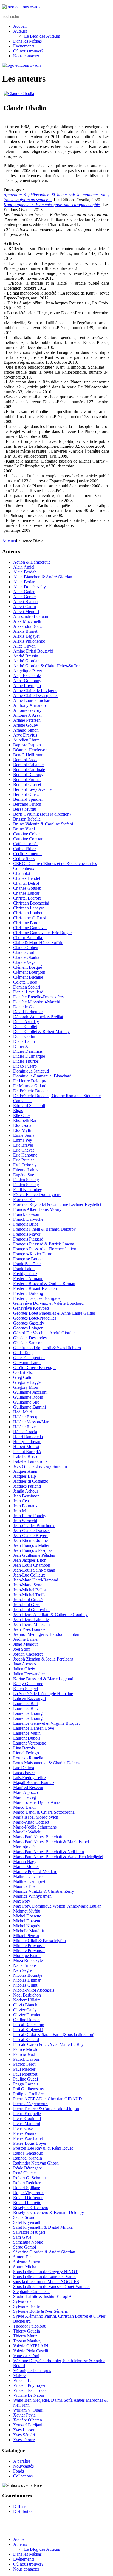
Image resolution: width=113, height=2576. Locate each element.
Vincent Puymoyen (30, 2385)
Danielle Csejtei (27, 1007)
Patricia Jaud (24, 2054)
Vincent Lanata (26, 2380)
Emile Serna (24, 1135)
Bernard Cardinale (29, 770)
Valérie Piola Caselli (31, 2351)
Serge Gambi (25, 2247)
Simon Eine (23, 2257)
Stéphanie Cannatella (31, 2291)
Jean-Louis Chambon (32, 1565)
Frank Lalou (24, 1269)
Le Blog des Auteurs (42, 36)
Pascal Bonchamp (29, 2025)
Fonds (19, 2471)
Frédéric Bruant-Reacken (35, 1288)
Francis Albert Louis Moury (37, 1209)
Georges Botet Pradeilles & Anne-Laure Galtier (54, 1313)
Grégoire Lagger (28, 1382)
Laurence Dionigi (28, 1713)
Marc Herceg (25, 1797)
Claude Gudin (25, 952)
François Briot (26, 1224)
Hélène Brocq (25, 1417)
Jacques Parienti (27, 1486)
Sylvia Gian (23, 2301)
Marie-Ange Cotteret (31, 1822)
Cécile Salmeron (27, 854)
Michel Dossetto (27, 1916)
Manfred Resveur (28, 1787)
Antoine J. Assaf (27, 715)
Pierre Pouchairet (28, 2138)
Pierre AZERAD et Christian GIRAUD (48, 2099)
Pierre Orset (23, 2128)
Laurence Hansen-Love (34, 1728)
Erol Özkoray (25, 1165)
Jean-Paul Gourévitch (32, 1610)
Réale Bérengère (28, 2168)
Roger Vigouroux (28, 2193)
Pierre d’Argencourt (30, 2104)
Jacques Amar (25, 1471)
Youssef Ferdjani (28, 2425)
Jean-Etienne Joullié (30, 1540)
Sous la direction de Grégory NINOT (46, 2272)
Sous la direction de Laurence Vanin (44, 2277)
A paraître (22, 2461)
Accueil (20, 26)
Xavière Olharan (28, 2420)
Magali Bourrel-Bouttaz (34, 1783)
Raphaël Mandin (28, 2158)
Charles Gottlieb (27, 888)
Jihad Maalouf (26, 1644)
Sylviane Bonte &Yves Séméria (40, 2311)
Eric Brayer (23, 1145)
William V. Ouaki (28, 2410)
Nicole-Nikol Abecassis (34, 1990)
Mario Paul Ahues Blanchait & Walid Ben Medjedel (58, 1857)
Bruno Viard (24, 829)
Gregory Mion (26, 1387)
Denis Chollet (25, 1027)
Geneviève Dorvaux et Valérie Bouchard (48, 1303)
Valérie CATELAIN (31, 2346)
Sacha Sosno (24, 2217)
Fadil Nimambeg (28, 1190)
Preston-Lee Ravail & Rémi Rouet (43, 2148)
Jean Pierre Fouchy (30, 1516)
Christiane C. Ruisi (30, 918)
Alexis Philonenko (29, 641)
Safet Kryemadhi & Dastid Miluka (43, 2227)
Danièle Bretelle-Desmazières (39, 997)
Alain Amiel (24, 567)
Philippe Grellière (28, 2094)
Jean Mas (21, 1511)
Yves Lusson (24, 2430)
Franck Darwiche (28, 1219)
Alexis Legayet (26, 636)
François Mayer (27, 1234)
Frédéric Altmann (28, 1279)
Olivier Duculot (27, 2015)
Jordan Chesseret (28, 1654)
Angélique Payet (28, 671)
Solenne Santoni (27, 2262)
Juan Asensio (25, 1664)
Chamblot (22, 873)
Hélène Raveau (26, 1427)
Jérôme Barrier (26, 1639)
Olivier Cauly (25, 2010)
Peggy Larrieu (26, 2084)
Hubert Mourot (26, 1447)
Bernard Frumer (27, 779)
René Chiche (24, 2173)
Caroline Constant (29, 839)
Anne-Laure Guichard (32, 700)
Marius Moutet (26, 1867)
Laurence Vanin (27, 1733)
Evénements (24, 46)
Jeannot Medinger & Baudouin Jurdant (47, 1634)
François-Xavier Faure (33, 1254)
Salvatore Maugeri (29, 2232)
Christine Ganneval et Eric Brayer (43, 933)
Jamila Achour (26, 1491)
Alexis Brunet (25, 631)
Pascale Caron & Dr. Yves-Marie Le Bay (48, 2044)
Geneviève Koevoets (31, 1308)
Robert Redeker (27, 2183)
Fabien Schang (26, 1180)
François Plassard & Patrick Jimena (44, 1244)
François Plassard (28, 1239)
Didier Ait (22, 1046)
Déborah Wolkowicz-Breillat (38, 1017)
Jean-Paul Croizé (28, 1600)
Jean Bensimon (26, 1496)
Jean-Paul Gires (27, 1605)
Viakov (19, 2375)
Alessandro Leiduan (31, 616)
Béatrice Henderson (30, 750)
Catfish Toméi (25, 844)
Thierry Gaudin (27, 2331)
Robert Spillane (27, 2188)
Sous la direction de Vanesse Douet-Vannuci (51, 2287)
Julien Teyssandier (29, 1674)
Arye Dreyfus (25, 735)
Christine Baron (27, 923)
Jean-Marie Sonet (28, 1585)
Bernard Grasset (27, 784)
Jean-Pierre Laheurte (31, 1619)
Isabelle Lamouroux (30, 1461)
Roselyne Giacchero (31, 2207)
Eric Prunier (24, 1160)
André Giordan (26, 661)
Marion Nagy (25, 1862)
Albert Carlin (25, 607)
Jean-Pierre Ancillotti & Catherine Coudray (50, 1615)
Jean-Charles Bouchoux (34, 1526)
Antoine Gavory (27, 710)
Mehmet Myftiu (27, 1911)
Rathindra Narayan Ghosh (36, 2163)
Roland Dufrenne (28, 2198)
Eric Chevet (23, 1150)
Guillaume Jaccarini (30, 1392)
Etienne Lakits (26, 1170)
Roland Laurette (27, 2203)
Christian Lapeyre (29, 908)
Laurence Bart (26, 1703)
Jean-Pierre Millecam (31, 1624)
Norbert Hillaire (27, 2000)
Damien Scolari (27, 987)
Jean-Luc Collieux (29, 1575)
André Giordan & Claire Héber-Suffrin (47, 666)
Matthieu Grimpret (29, 1881)
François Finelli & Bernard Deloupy (44, 1229)
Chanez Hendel (27, 878)
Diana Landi (24, 1041)
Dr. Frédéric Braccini (31, 1091)
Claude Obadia (26, 957)
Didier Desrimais (28, 1051)
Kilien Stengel (26, 1689)
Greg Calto (23, 1377)
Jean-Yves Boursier (30, 1629)
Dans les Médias (27, 41)
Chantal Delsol (26, 883)
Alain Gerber (25, 597)
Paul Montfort (25, 2074)
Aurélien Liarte (26, 740)
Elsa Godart (23, 1125)
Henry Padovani (27, 1442)
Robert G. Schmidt (29, 2178)
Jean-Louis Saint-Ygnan (34, 1570)
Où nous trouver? (28, 51)
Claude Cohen (26, 947)
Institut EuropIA (27, 1451)
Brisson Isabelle (27, 819)
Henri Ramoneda (28, 1437)
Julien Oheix (24, 1669)
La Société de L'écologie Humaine (43, 1694)
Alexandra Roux (28, 626)
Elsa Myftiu (23, 1130)
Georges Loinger (28, 1328)
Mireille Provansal (29, 1946)
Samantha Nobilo (28, 2242)
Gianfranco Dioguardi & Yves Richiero (47, 1348)
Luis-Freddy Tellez (30, 1778)
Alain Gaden (24, 592)
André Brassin (26, 656)
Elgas (18, 1111)
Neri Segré (22, 1970)
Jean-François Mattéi (31, 1545)
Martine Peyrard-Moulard (35, 1871)
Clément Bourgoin (29, 972)
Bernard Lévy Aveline (32, 789)
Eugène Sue (24, 1175)
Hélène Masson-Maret (32, 1422)
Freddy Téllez (25, 1274)
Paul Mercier (24, 2069)
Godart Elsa (23, 1372)
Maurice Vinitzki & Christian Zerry (44, 1891)
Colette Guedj (25, 982)
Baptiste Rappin (27, 745)
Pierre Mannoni (27, 2123)
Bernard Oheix (26, 794)
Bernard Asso (25, 760)
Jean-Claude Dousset (31, 1531)
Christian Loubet (28, 913)
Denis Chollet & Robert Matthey (41, 1031)
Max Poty (22, 1901)
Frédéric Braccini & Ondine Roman (44, 1283)
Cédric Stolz (24, 859)
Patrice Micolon (27, 2049)
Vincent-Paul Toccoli (31, 2390)
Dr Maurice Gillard (30, 1086)
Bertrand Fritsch (27, 804)
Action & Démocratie (32, 562)
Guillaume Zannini (29, 1407)
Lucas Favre (24, 1773)
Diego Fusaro (25, 1066)
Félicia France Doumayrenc (37, 1195)
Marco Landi (24, 1807)
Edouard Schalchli (29, 1106)
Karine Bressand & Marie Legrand (43, 1679)
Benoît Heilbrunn (28, 755)
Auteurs (20, 31)
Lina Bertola (24, 1748)
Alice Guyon (24, 646)
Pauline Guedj (26, 2079)
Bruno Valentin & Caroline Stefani (43, 824)
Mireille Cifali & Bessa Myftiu (39, 1941)
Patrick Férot (24, 2064)
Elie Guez (22, 1115)
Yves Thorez (24, 2440)
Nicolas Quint (25, 1985)
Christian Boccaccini (31, 903)
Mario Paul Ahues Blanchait (38, 1837)
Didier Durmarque (29, 1056)
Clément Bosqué (28, 967)
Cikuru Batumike (28, 938)
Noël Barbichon (27, 1995)
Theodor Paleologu (30, 2326)
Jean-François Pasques (33, 1550)
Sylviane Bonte (26, 2306)
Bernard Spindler (28, 799)
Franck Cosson (26, 1214)
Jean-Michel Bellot (29, 1590)
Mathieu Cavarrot (28, 1876)
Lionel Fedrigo (26, 1753)
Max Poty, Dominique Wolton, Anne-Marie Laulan (57, 1906)
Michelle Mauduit (29, 1931)
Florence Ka (24, 1199)
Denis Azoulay (26, 1022)
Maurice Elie (24, 1886)
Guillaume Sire (26, 1402)
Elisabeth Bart (25, 1120)
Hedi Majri (23, 1412)
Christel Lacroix (27, 898)
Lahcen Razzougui (29, 1699)
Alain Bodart (24, 582)
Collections (23, 2476)
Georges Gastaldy (29, 1323)
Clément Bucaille (28, 977)
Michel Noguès (26, 1926)
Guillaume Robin (28, 1397)
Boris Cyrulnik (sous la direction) (42, 814)
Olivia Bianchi (26, 2005)
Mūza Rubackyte (28, 1960)
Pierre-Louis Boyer (30, 2143)
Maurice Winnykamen (32, 1896)
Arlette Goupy (26, 725)
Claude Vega (24, 962)
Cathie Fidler (24, 849)
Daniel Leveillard (28, 992)
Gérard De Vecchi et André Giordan (44, 1333)
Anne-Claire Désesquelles (36, 695)
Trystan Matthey (27, 2341)
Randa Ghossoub (28, 2153)
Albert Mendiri (26, 611)
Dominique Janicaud (31, 1071)
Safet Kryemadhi (28, 2222)
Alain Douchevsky (29, 587)
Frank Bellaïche (27, 1264)
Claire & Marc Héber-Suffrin (38, 943)
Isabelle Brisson (27, 1456)
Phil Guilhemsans (28, 2089)
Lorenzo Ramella (28, 1758)
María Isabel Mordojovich (36, 1817)
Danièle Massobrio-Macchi (37, 1002)
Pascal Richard (26, 2039)
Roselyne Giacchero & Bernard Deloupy (49, 2212)
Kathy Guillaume (28, 1684)
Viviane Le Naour (29, 2395)
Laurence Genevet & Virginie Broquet (46, 1723)
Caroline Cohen (27, 834)
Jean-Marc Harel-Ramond (36, 1580)
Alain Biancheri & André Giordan (43, 577)
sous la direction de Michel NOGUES (46, 2282)
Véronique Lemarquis (32, 2371)
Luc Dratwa (24, 1768)
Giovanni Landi (27, 1363)
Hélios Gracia (25, 1432)
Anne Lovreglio (27, 686)
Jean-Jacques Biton (30, 1560)
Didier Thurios (26, 1061)
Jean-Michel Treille (30, 1595)
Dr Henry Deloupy (30, 1081)
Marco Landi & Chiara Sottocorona (44, 1812)
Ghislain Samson (28, 1343)
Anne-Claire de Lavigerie (35, 691)
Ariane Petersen (27, 720)
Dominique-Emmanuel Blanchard (42, 1076)
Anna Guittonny (27, 681)
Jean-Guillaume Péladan (34, 1555)
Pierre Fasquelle (27, 2114)
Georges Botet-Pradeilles (35, 1318)
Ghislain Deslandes (30, 1338)
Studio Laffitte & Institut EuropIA (43, 2296)
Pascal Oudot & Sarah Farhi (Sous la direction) (54, 2035)
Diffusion (21, 2506)
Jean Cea (21, 1501)
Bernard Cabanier (29, 765)
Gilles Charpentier (29, 1358)
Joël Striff (22, 1649)
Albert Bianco (25, 602)
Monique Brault (27, 1955)
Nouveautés (23, 2466)
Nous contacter (26, 56)
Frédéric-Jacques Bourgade (37, 1298)
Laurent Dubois (27, 1738)
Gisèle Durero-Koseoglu (34, 1367)
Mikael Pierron (26, 1936)
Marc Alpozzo (26, 1792)
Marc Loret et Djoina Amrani (38, 1802)
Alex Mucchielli (27, 621)
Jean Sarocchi (25, 1521)
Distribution (23, 2511)
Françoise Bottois (28, 1259)
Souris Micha (25, 2267)
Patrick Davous (26, 2059)
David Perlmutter (28, 1012)
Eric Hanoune (25, 1155)
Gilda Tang (23, 1353)
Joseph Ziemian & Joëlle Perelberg (43, 1659)
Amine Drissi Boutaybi (33, 651)
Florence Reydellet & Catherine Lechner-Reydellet (57, 1204)
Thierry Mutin (25, 2336)
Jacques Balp (25, 1476)
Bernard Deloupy (28, 775)
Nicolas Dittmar (27, 1980)
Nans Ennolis (25, 1965)
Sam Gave (22, 2237)
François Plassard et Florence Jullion (45, 1249)
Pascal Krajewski (28, 2030)
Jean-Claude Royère (31, 1535)
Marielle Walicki (27, 1832)
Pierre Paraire (25, 2133)
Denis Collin (24, 1036)
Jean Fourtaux (25, 1506)
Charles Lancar (26, 893)
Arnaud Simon (26, 730)
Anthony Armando (29, 705)
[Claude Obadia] (19, 93)
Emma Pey (23, 1140)
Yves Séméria (25, 2435)
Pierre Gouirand (27, 2119)
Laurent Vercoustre (30, 1743)
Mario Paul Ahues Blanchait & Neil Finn (49, 1852)
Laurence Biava (27, 1708)
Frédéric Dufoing (28, 1293)
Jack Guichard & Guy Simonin (40, 1466)
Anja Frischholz (27, 676)
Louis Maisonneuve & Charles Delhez (46, 1763)
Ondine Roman (26, 2020)
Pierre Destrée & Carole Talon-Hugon (46, 2109)
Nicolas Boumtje (28, 1975)
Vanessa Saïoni (26, 2356)
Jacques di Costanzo (31, 1481)
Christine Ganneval (30, 928)
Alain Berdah (25, 572)
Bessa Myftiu (25, 809)
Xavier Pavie (24, 2415)
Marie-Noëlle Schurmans (35, 1827)
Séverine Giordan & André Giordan (44, 2252)
